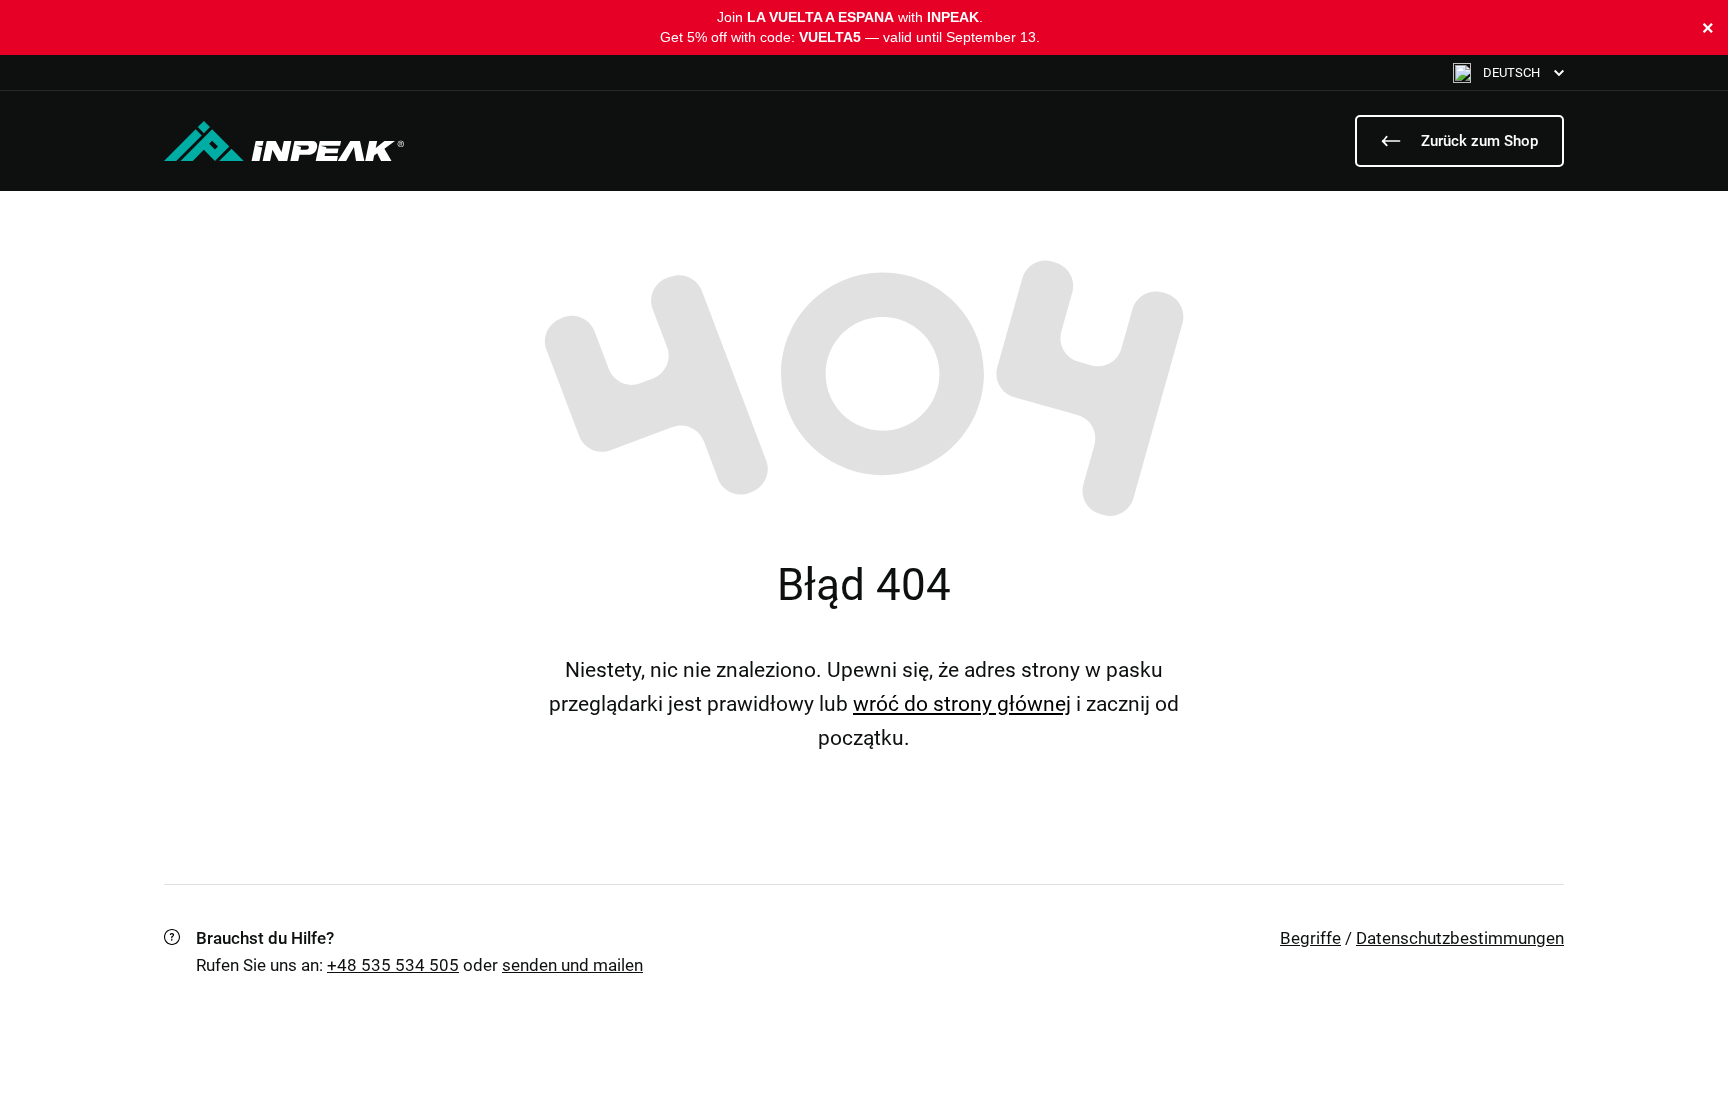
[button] (1508, 72)
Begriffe (1310, 938)
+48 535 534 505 (393, 965)
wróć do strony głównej (962, 704)
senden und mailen (572, 965)
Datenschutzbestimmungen (1460, 938)
